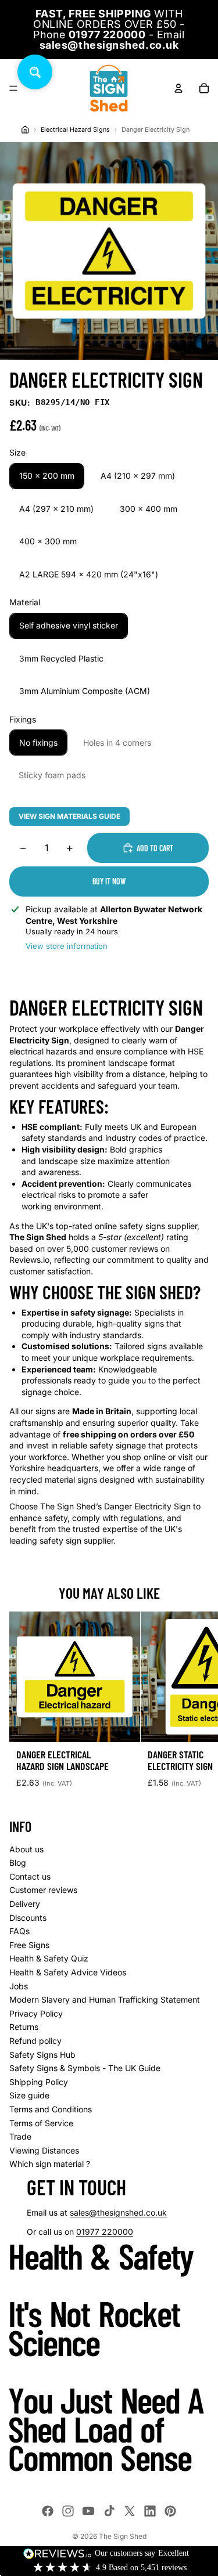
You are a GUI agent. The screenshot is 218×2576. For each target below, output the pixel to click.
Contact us (30, 1876)
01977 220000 (105, 2232)
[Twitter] (130, 2511)
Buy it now (109, 881)
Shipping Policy (39, 2082)
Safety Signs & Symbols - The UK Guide (85, 2068)
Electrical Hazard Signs (75, 130)
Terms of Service (41, 2123)
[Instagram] (68, 2511)
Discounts (28, 1918)
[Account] (178, 88)
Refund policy (35, 2041)
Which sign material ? (50, 2164)
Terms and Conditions (51, 2109)
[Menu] (13, 88)
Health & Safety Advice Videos (68, 1972)
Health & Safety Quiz (49, 1958)
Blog (18, 1863)
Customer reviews (43, 1890)
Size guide (29, 2095)
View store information (67, 946)
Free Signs (29, 1945)
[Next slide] (196, 1704)
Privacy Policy (36, 2013)
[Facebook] (48, 2511)
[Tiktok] (109, 2511)
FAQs (19, 1931)
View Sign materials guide (69, 816)
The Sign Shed (123, 2536)
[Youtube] (88, 2511)
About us (26, 1849)
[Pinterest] (170, 2511)
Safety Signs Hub (42, 2055)
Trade (20, 2136)
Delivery (25, 1904)
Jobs (19, 1986)
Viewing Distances (44, 2150)
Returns (24, 2027)
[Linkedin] (150, 2511)
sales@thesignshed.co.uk (118, 2212)
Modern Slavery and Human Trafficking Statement (105, 1999)
